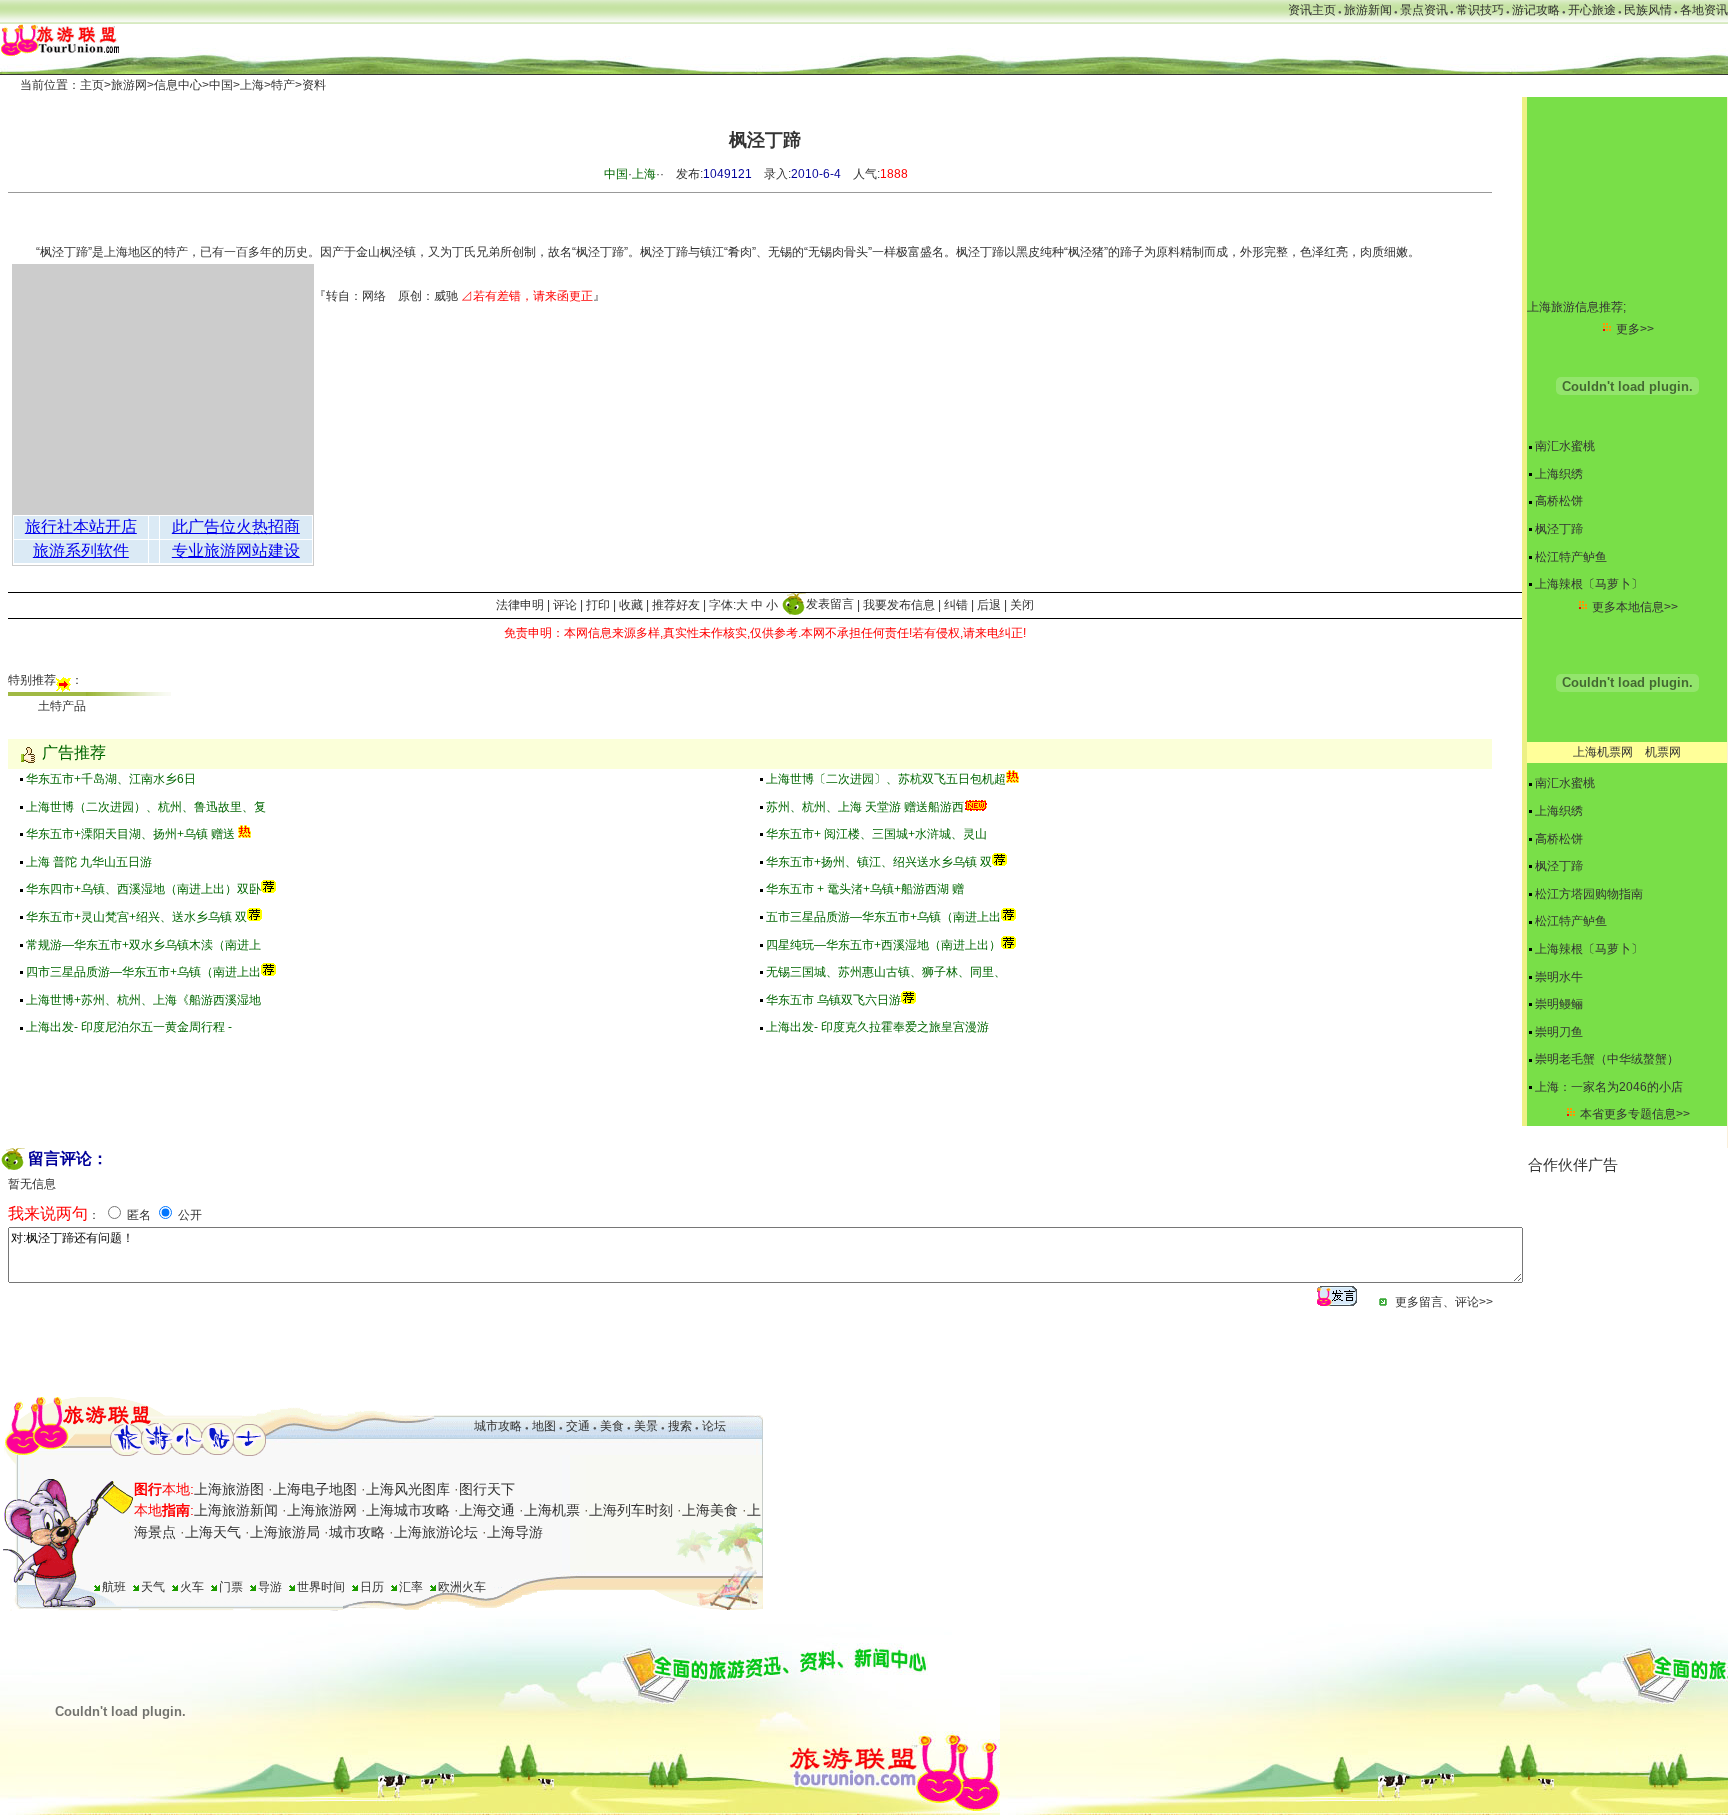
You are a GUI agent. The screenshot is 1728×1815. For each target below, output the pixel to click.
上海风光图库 (408, 1489)
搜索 (678, 1426)
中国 (221, 85)
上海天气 (213, 1532)
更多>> (1635, 329)
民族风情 (1648, 10)
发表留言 (830, 604)
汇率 (411, 1587)
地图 (544, 1426)
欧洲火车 (462, 1587)
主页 (92, 85)
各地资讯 (1704, 10)
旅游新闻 (1368, 10)
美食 (612, 1426)
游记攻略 (1536, 10)
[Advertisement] (1628, 1276)
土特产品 (62, 706)
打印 (598, 604)
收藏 (631, 604)
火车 (192, 1587)
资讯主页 (1312, 10)
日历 (372, 1587)
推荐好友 (676, 604)
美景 (646, 1426)
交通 (578, 1426)
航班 (114, 1587)
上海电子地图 (315, 1489)
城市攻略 (498, 1426)
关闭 (1022, 604)
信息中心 (178, 85)
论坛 (714, 1426)
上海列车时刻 (631, 1510)
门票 (231, 1587)
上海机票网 (1603, 752)
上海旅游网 (322, 1510)
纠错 (956, 604)
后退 (989, 604)
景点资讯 (1424, 10)
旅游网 (129, 85)
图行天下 (487, 1489)
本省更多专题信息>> (1635, 1114)
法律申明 (520, 604)
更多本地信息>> (1635, 607)
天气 (153, 1587)
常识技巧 (1480, 10)
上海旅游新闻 (236, 1510)
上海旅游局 (285, 1532)
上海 (252, 85)
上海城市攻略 (408, 1510)
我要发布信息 (899, 604)
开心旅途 (1592, 10)
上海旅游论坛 (436, 1532)
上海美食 (710, 1510)
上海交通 (487, 1510)
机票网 (1663, 752)
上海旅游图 (229, 1489)
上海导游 (515, 1532)
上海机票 (552, 1510)
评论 (565, 604)
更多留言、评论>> (1444, 1302)
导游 (270, 1587)
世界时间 (321, 1587)
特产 (283, 85)
